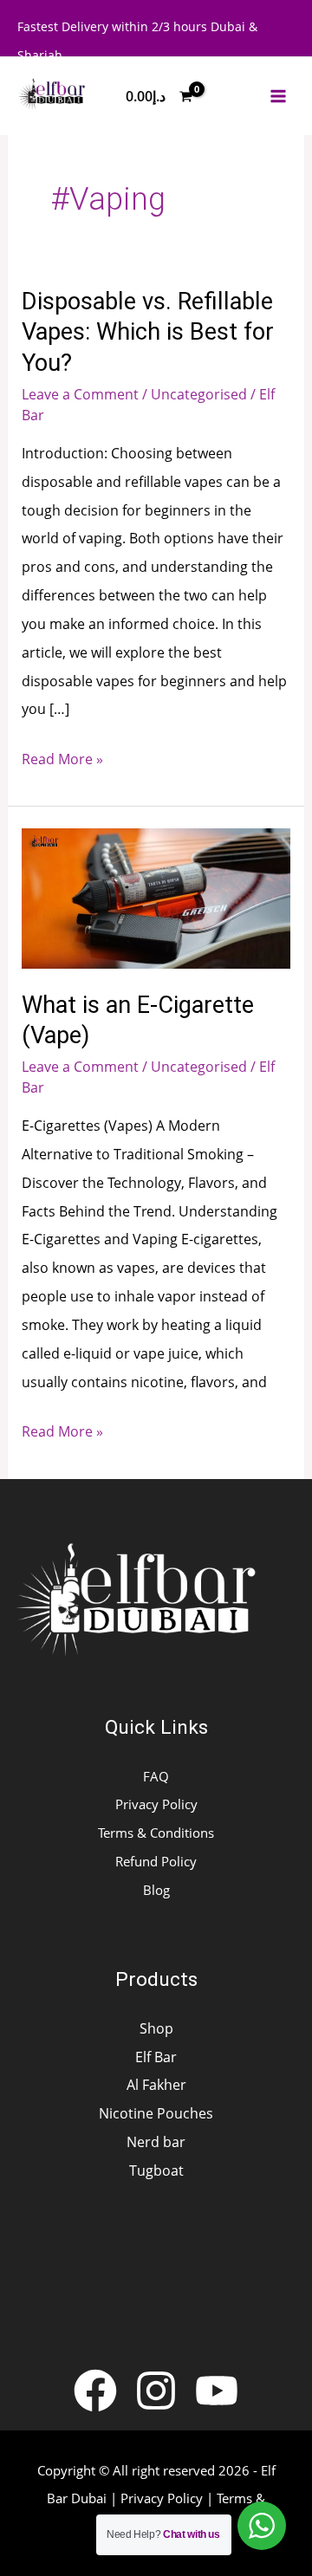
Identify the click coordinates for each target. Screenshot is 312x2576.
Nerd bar (156, 2141)
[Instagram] (156, 2391)
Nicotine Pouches (156, 2113)
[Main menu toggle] (279, 97)
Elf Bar (156, 2057)
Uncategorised (199, 394)
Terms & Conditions (156, 1833)
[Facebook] (95, 2391)
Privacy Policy (156, 1804)
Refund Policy (156, 1861)
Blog (156, 1890)
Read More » (62, 757)
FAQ (156, 1776)
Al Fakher (156, 2084)
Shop (156, 2028)
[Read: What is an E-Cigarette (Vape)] (156, 896)
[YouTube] (217, 2391)
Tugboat (156, 2170)
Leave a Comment (80, 394)
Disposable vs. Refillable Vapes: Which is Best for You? (148, 332)
